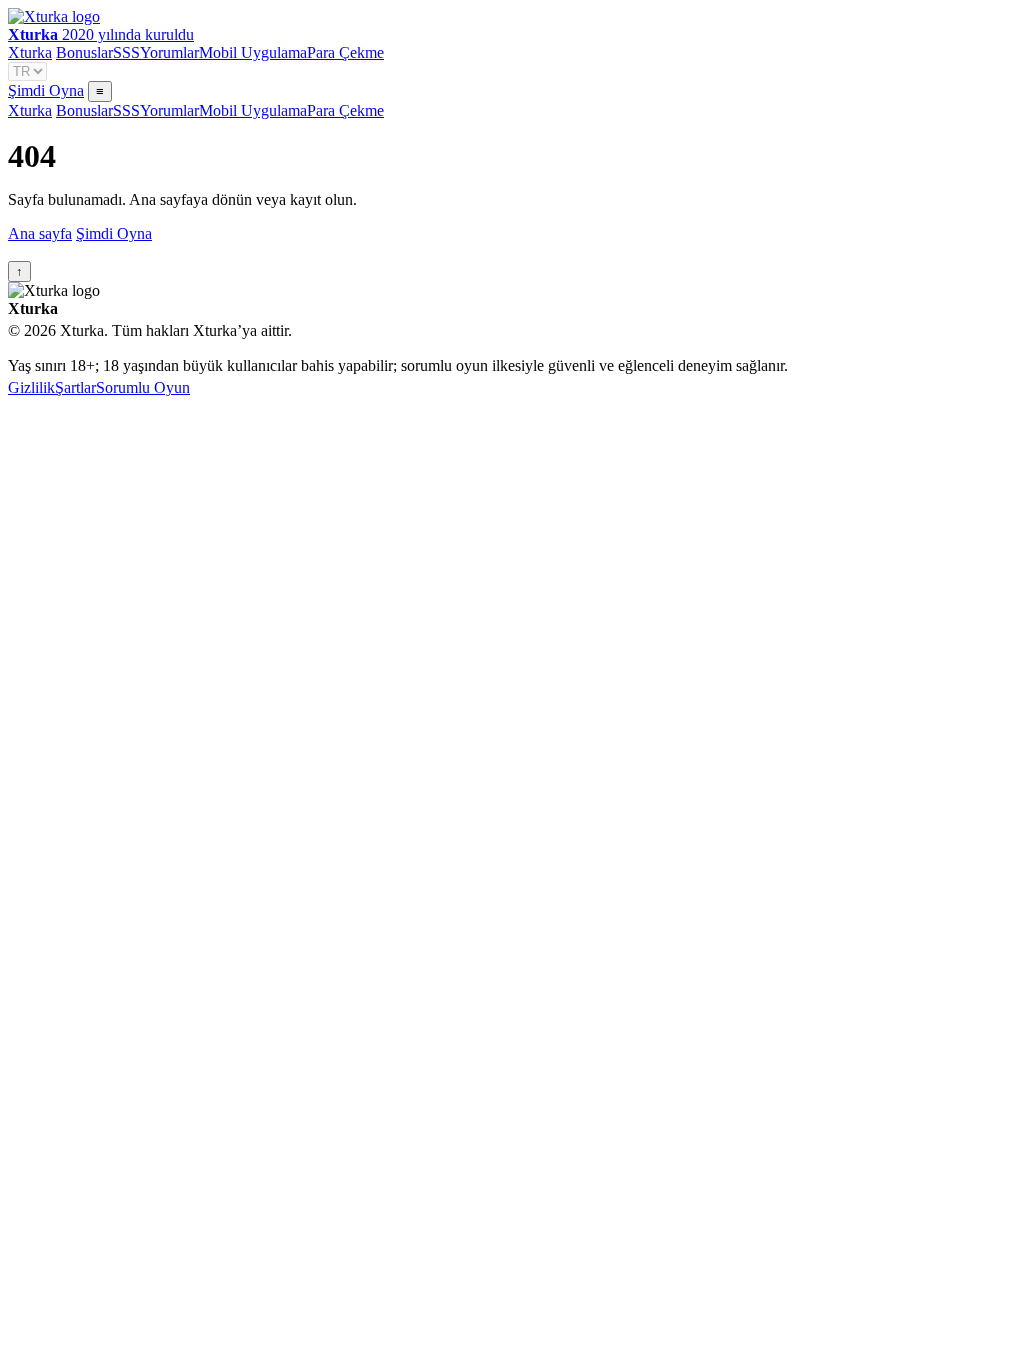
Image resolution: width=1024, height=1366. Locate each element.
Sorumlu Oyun (143, 387)
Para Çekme (345, 52)
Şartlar (75, 387)
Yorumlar (169, 52)
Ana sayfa (40, 233)
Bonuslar (84, 52)
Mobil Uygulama (253, 52)
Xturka (30, 52)
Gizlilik (31, 387)
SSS (126, 52)
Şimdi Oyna (46, 90)
